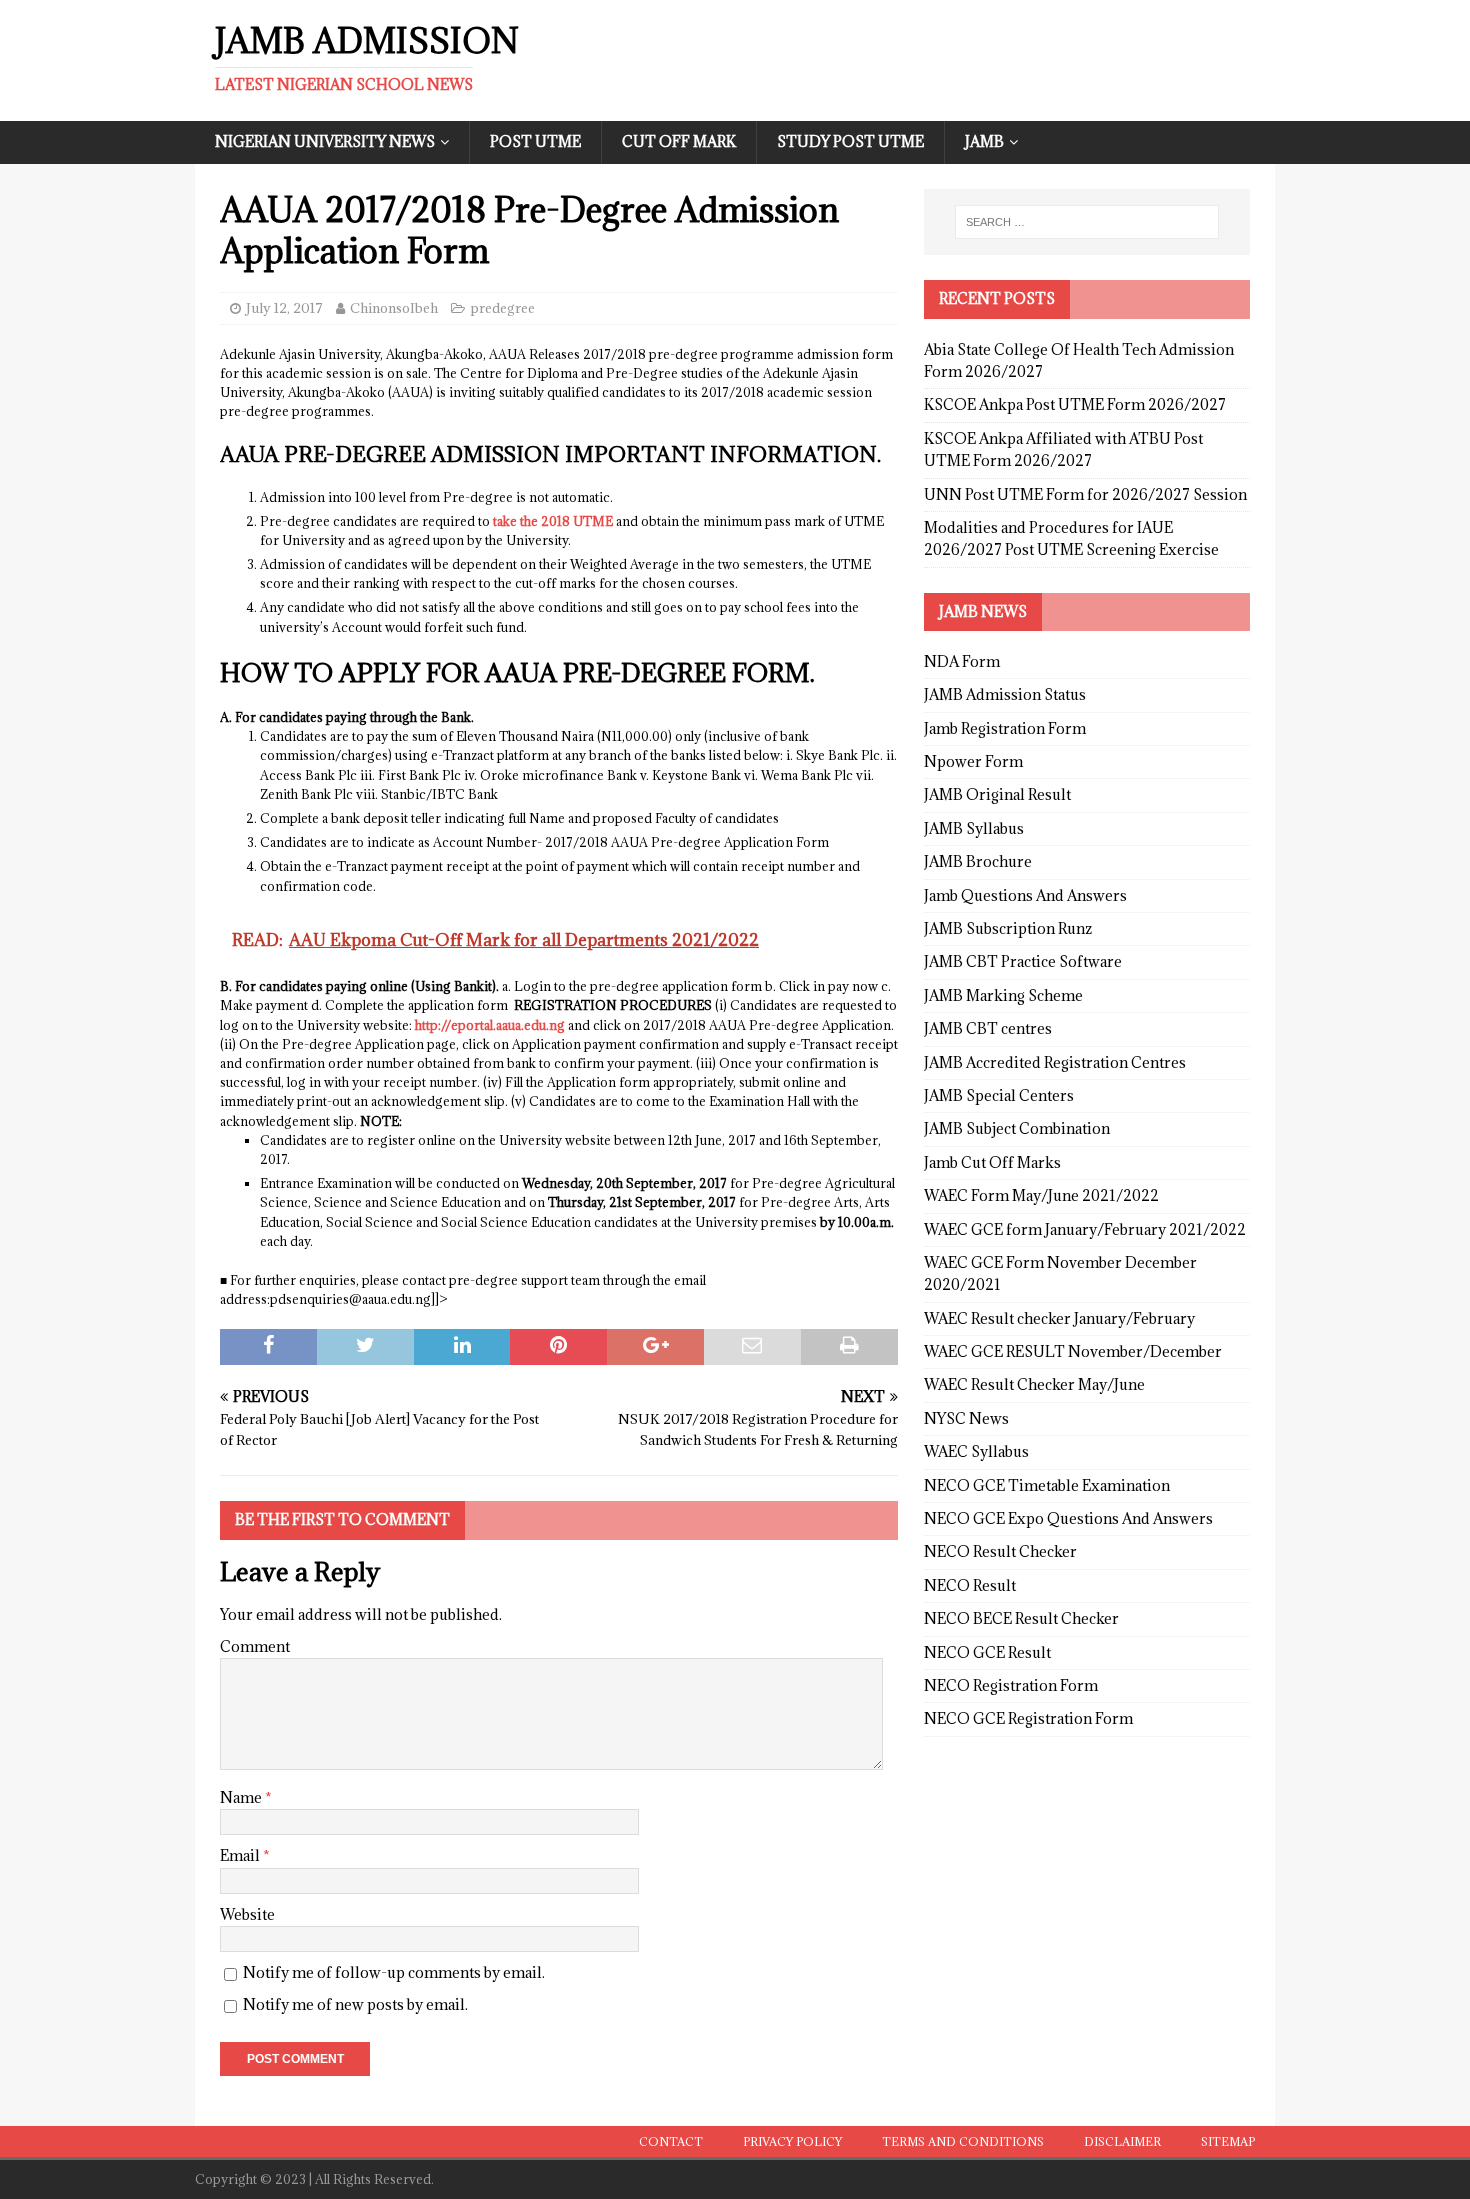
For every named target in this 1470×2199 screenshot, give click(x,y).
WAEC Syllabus (976, 1451)
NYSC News (966, 1418)
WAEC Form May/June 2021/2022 (1041, 1195)
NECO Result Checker (1000, 1551)
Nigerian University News (325, 141)
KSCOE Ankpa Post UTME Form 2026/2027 (1075, 404)
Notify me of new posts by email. (355, 2004)
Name (242, 1797)
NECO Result (970, 1585)
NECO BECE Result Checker (1021, 1618)
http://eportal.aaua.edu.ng (490, 1025)
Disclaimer (1122, 2141)
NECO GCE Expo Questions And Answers (1068, 1518)
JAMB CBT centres (988, 1028)
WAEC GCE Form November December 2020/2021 (1060, 1273)
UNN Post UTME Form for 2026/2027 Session (1085, 494)
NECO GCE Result (987, 1652)
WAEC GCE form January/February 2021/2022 (1085, 1229)
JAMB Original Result (997, 794)
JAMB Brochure (978, 861)
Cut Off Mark (679, 141)
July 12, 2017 (284, 308)
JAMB (984, 141)
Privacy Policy (792, 2141)
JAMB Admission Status (1005, 694)
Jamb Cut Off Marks (992, 1162)
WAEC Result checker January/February (1059, 1318)
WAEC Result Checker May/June (1034, 1384)
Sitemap (1228, 2141)
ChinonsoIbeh (394, 308)
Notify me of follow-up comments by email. (394, 1972)
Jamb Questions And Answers (1025, 895)
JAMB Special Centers (999, 1095)
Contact (671, 2141)
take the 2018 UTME (553, 521)
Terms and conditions (963, 2141)
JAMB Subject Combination (1017, 1128)
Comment (255, 1646)
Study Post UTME (850, 141)
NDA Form (962, 661)
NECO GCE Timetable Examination (1047, 1485)
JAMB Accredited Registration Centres (1055, 1062)
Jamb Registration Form (1005, 728)
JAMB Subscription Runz (1008, 928)
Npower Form (973, 761)
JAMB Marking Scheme (1003, 995)
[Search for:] (1087, 222)
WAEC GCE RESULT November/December (1073, 1351)
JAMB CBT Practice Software (1023, 961)
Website (247, 1914)
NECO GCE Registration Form (1028, 1718)
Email (241, 1855)
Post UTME (535, 141)
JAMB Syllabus (974, 828)
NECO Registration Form (1011, 1685)
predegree (502, 308)
